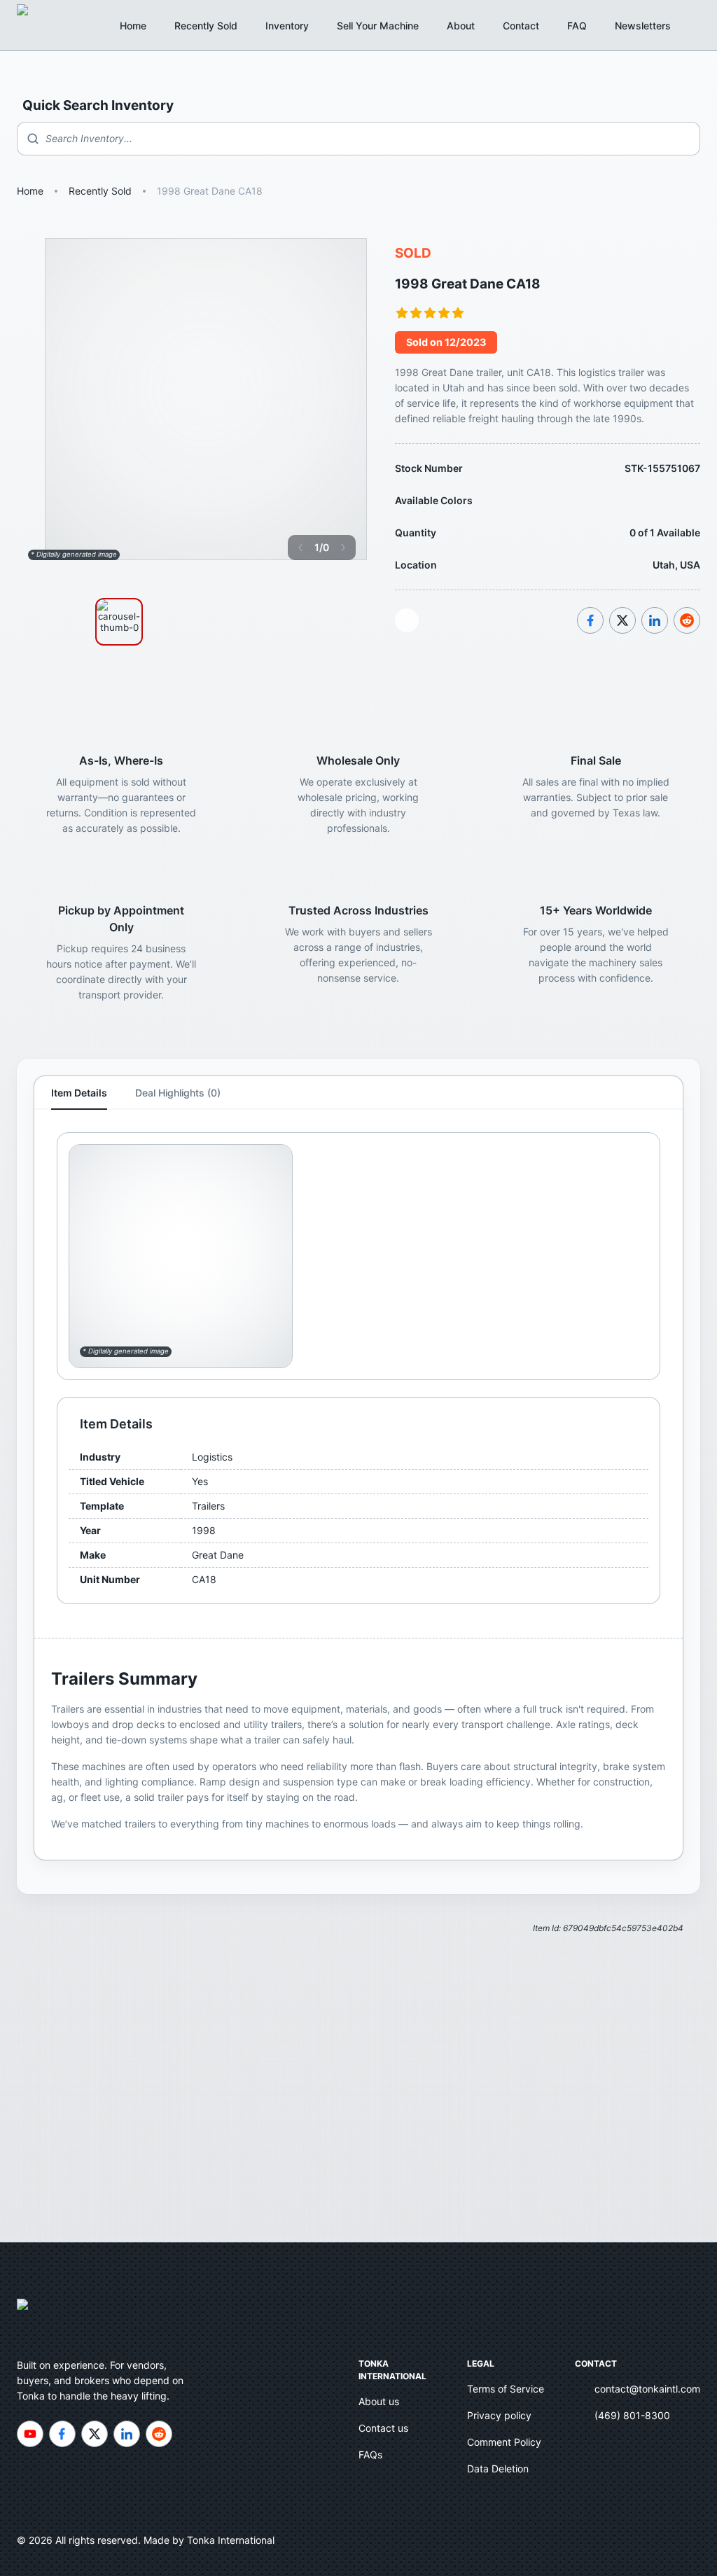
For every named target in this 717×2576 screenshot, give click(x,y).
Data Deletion (498, 2469)
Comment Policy (504, 2442)
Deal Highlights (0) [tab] (178, 1093)
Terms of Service (506, 2389)
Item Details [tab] (79, 1093)
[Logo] (38, 25)
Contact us (383, 2428)
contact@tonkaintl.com (647, 2389)
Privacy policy (499, 2415)
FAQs (370, 2455)
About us (379, 2401)
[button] (650, 26)
